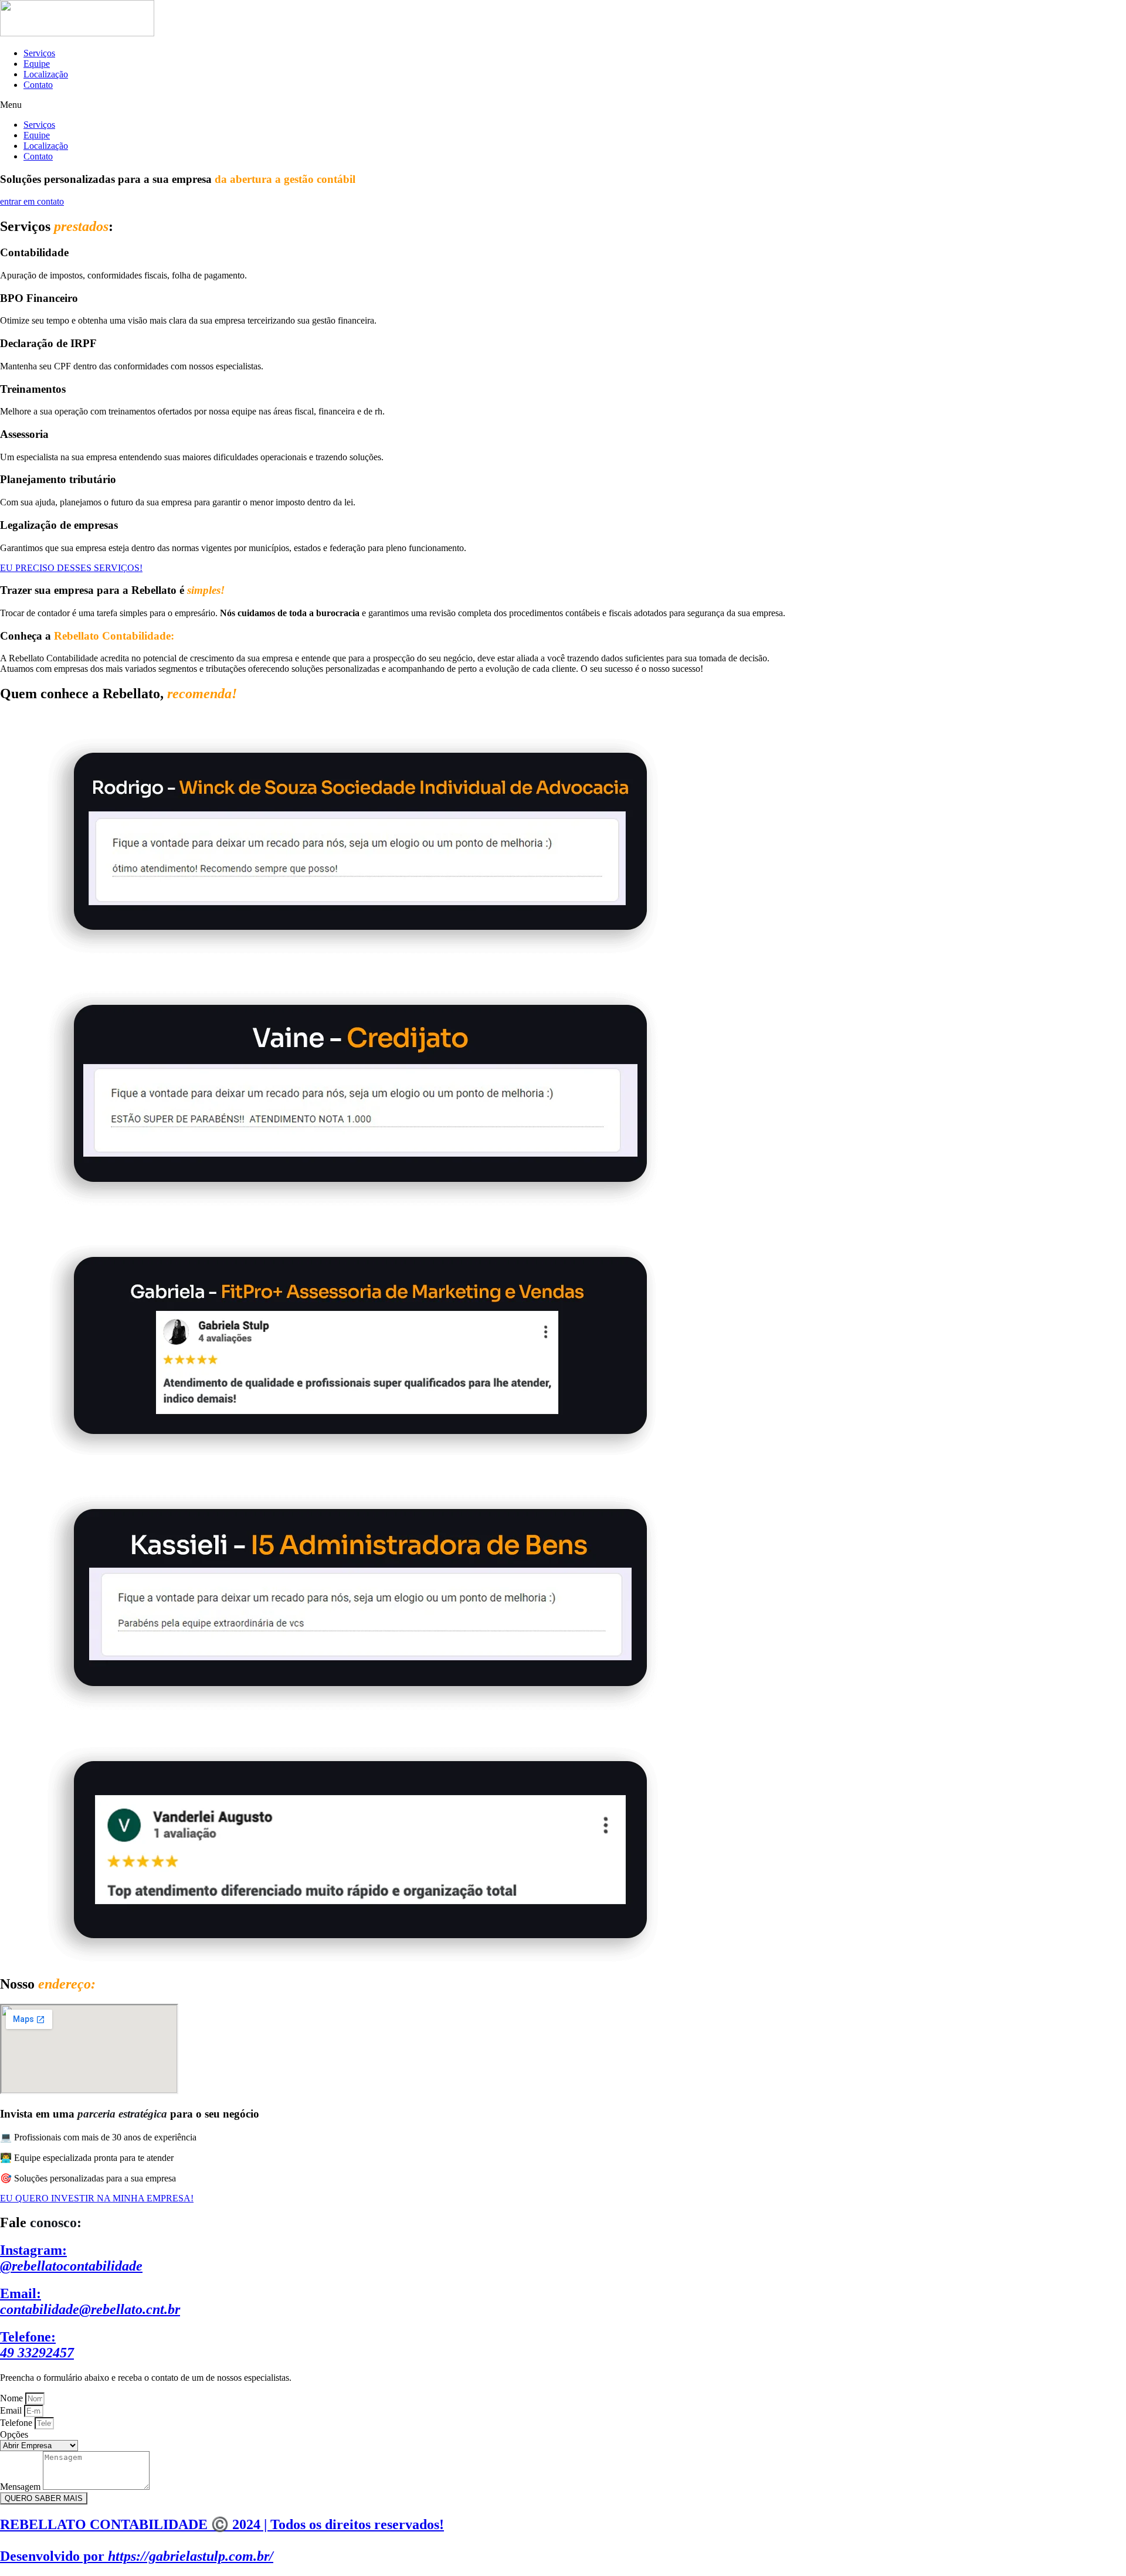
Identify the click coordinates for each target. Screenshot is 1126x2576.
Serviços (39, 53)
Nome (13, 2398)
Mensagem (21, 2487)
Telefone (17, 2423)
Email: (90, 2301)
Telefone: (37, 2345)
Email (12, 2410)
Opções (14, 2434)
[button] (563, 105)
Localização (46, 74)
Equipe (37, 64)
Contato (38, 85)
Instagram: (71, 2258)
